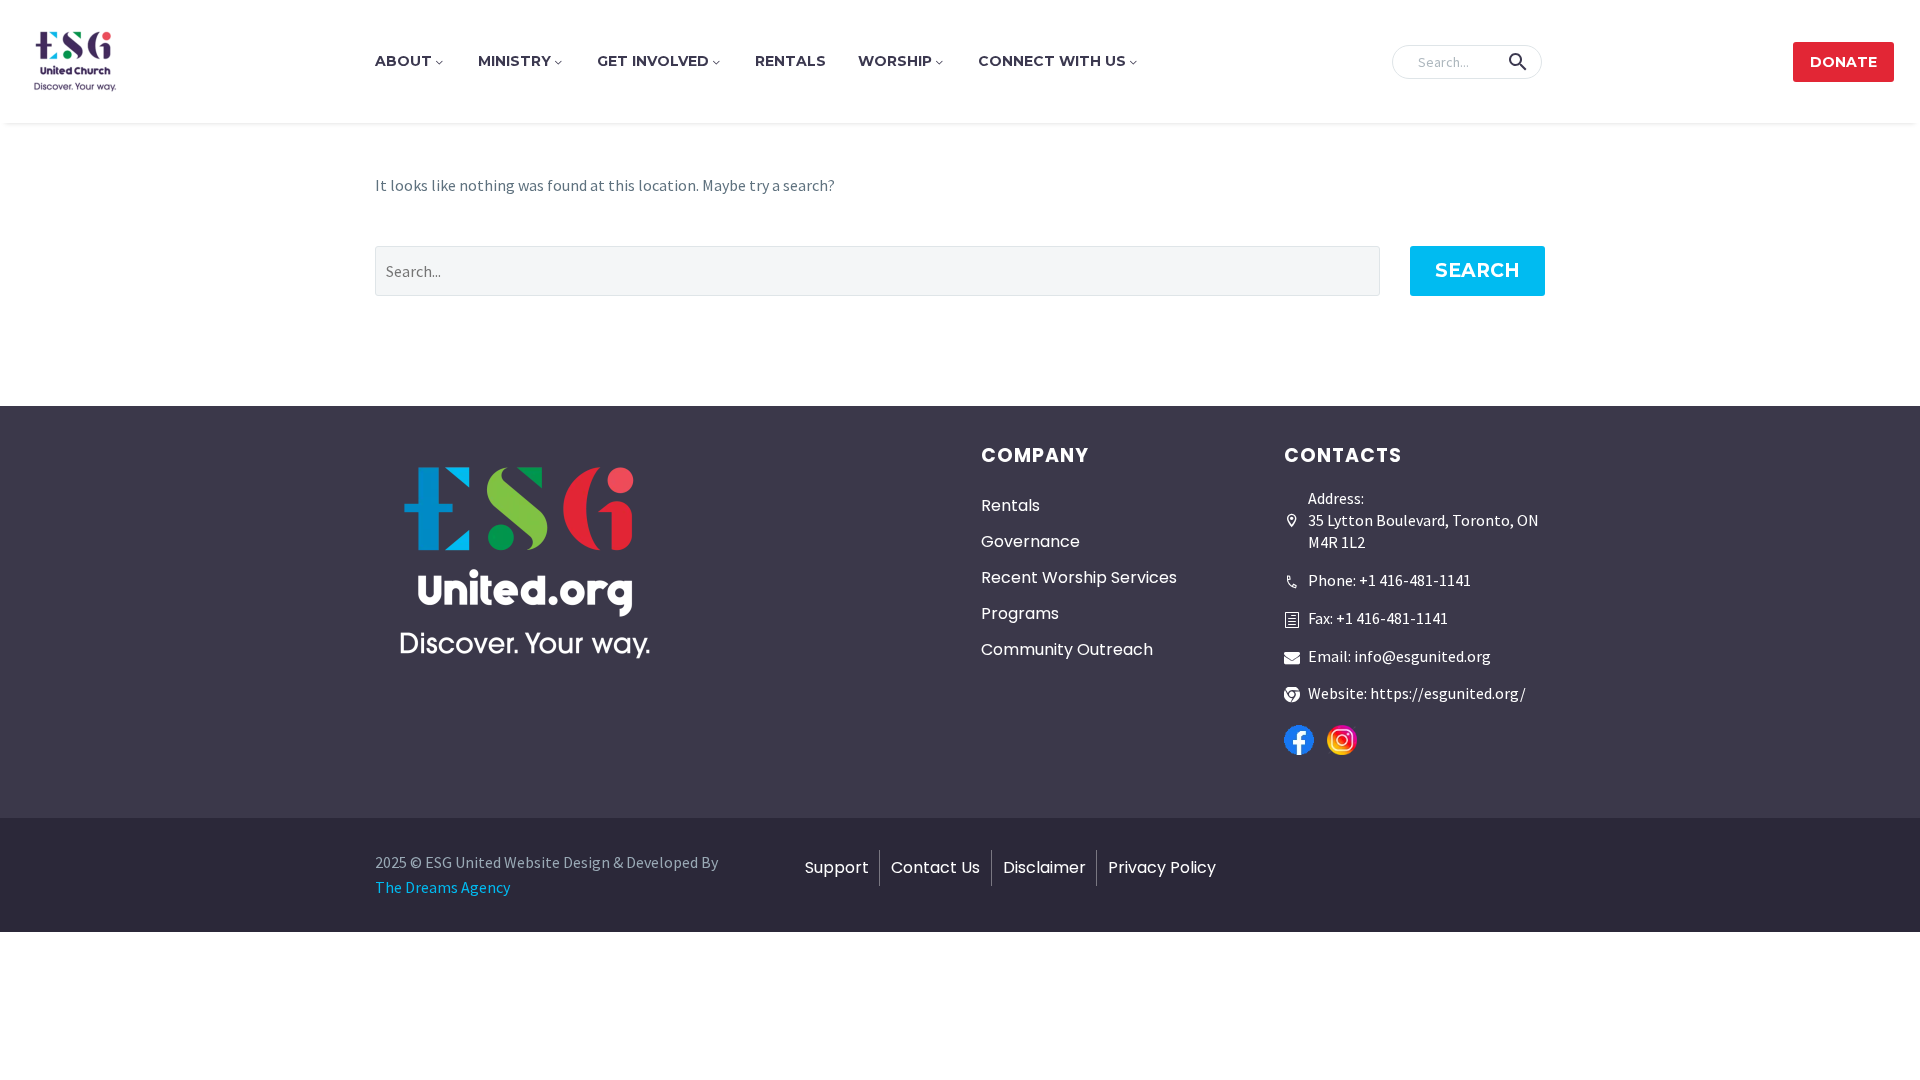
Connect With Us (1052, 61)
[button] (1518, 62)
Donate (1843, 62)
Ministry (514, 61)
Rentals (790, 61)
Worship (895, 61)
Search (1477, 270)
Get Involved (653, 61)
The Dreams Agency (442, 887)
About (403, 61)
